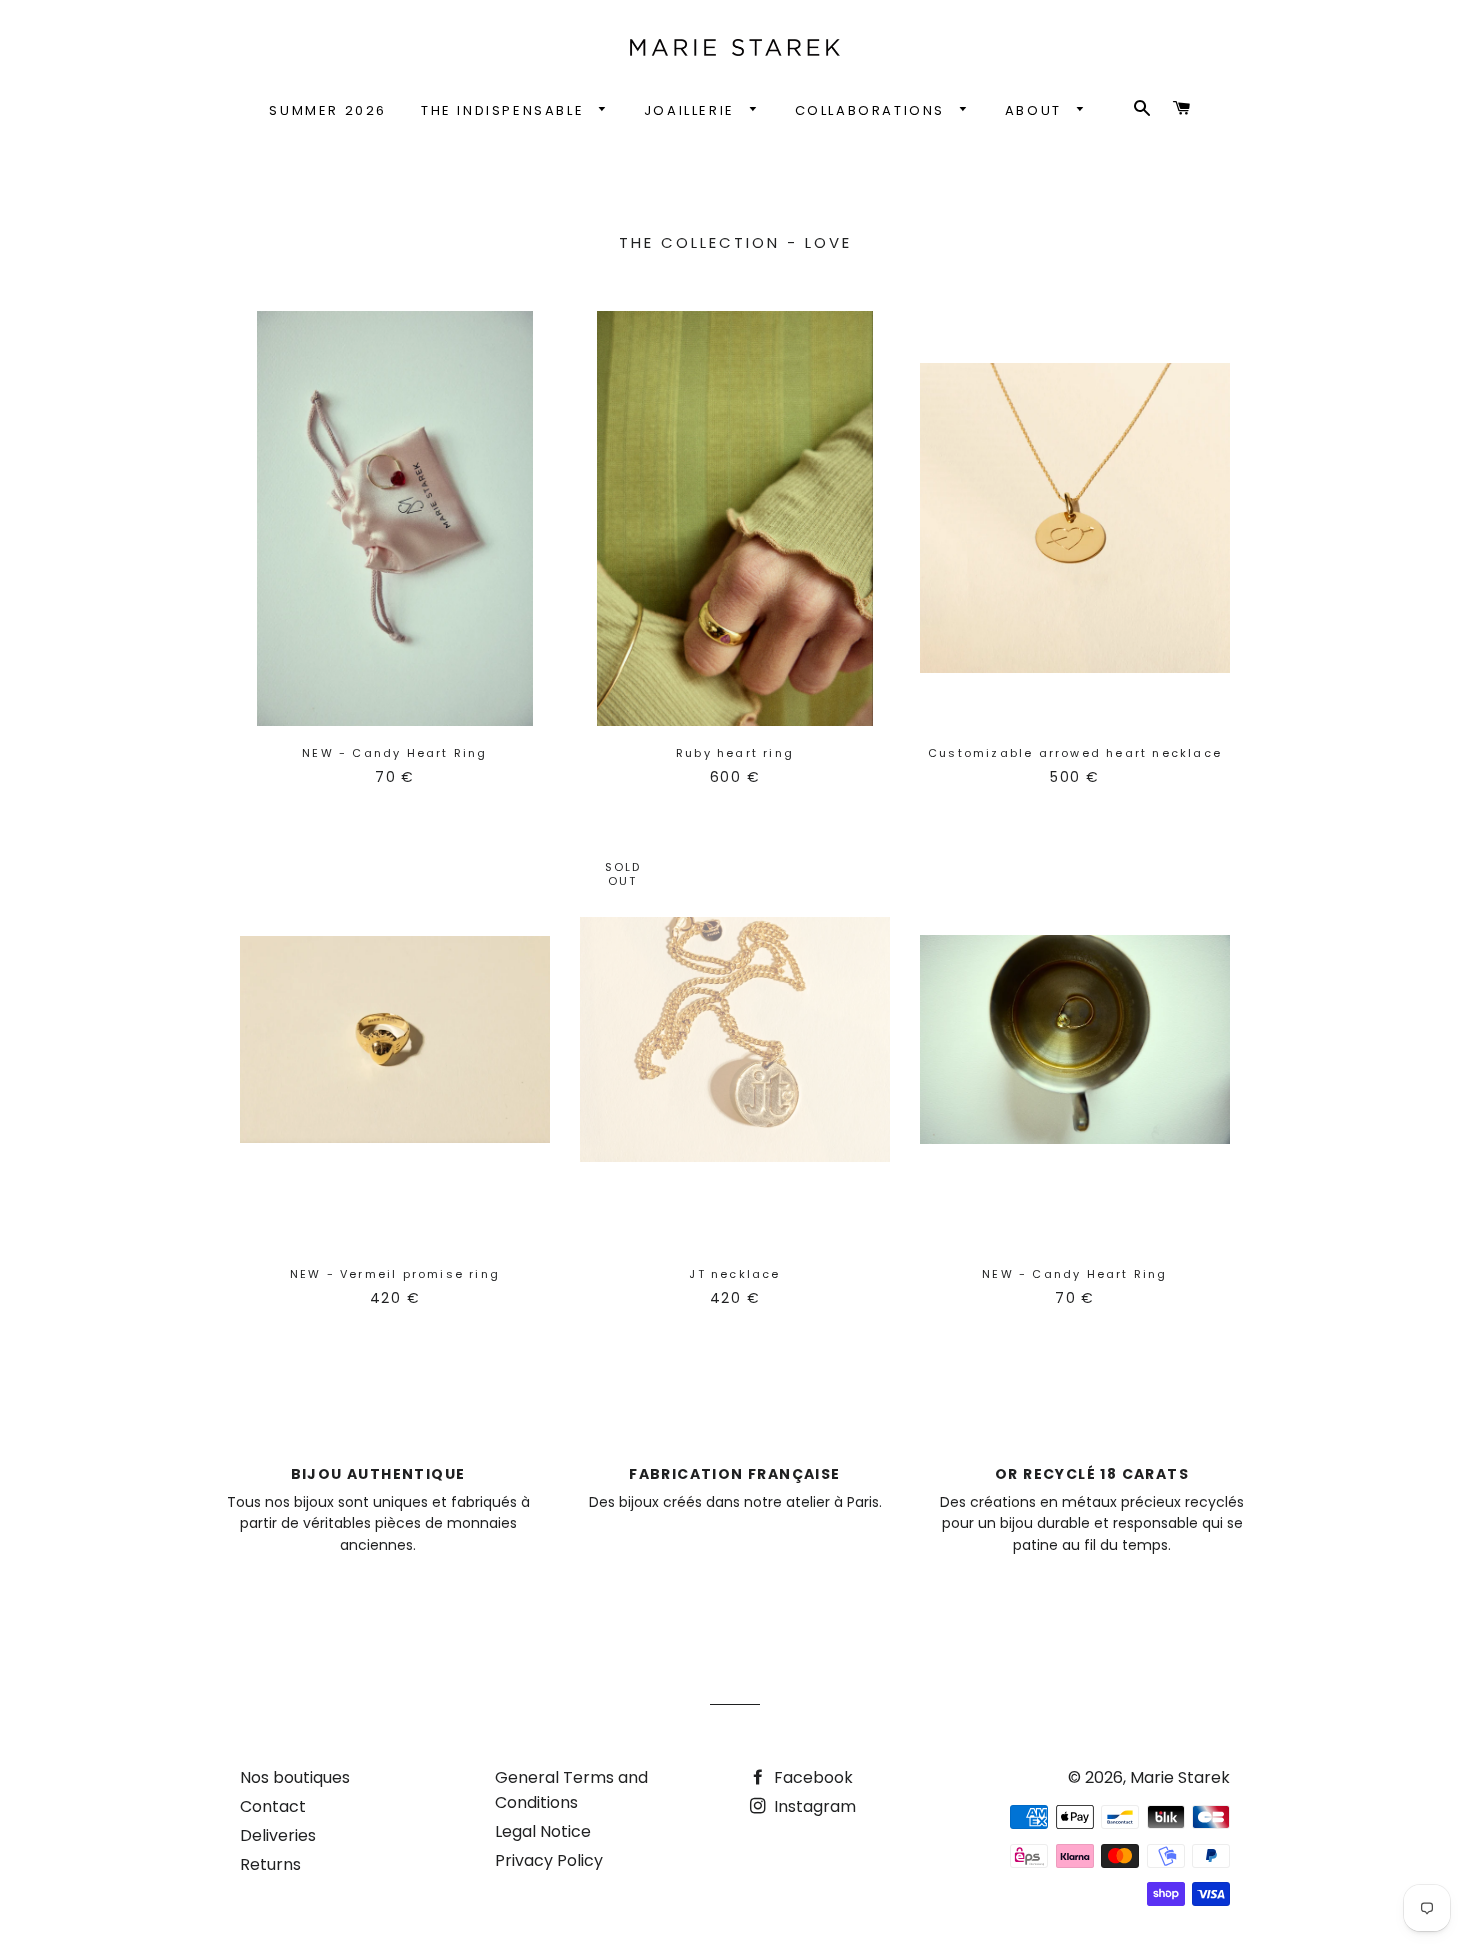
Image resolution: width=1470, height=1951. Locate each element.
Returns (270, 1864)
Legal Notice (543, 1831)
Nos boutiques (295, 1777)
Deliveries (278, 1835)
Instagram (813, 1806)
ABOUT (1036, 110)
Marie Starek (1180, 1777)
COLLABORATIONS (873, 110)
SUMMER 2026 (328, 110)
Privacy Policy (549, 1860)
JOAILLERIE (692, 110)
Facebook (811, 1777)
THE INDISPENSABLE (505, 110)
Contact (273, 1806)
